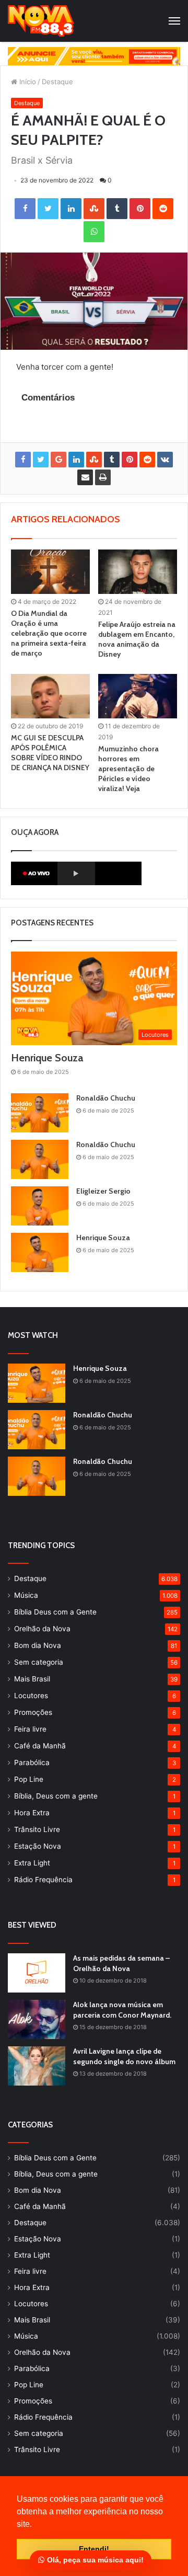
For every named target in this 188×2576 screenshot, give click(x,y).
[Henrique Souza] (40, 1252)
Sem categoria (39, 1662)
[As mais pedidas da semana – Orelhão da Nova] (37, 1973)
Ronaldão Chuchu (106, 1098)
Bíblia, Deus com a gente (56, 1796)
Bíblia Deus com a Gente (55, 1612)
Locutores (31, 1696)
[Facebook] (25, 209)
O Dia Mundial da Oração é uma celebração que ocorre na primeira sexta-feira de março (49, 633)
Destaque (57, 82)
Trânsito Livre (37, 1829)
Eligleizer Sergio (103, 1191)
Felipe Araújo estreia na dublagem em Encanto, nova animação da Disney (137, 639)
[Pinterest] (140, 209)
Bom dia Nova (38, 1645)
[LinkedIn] (71, 209)
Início (27, 82)
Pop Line (29, 1779)
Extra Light (32, 1863)
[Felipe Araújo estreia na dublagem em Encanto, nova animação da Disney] (138, 572)
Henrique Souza (47, 1058)
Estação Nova (38, 1846)
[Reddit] (163, 209)
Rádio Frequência (43, 1880)
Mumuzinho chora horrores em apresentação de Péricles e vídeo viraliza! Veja (128, 769)
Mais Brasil (32, 1679)
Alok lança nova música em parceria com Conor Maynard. (122, 2010)
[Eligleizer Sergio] (40, 1206)
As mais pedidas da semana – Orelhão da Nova (121, 1963)
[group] (94, 56)
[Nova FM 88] (41, 21)
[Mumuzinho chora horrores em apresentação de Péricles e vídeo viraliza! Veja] (138, 696)
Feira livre (30, 1729)
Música (26, 1595)
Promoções (33, 1712)
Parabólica (32, 1762)
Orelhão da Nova (42, 1629)
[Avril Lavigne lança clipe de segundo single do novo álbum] (37, 2066)
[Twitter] (48, 209)
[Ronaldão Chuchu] (40, 1113)
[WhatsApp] (94, 232)
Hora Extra (32, 1813)
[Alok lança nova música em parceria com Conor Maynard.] (37, 2019)
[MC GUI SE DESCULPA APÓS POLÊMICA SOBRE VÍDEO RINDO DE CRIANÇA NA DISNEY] (50, 696)
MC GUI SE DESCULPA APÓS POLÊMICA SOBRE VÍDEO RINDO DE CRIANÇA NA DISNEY (50, 753)
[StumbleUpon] (94, 209)
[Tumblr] (117, 209)
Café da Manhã (40, 1746)
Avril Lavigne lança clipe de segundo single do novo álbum (124, 2056)
